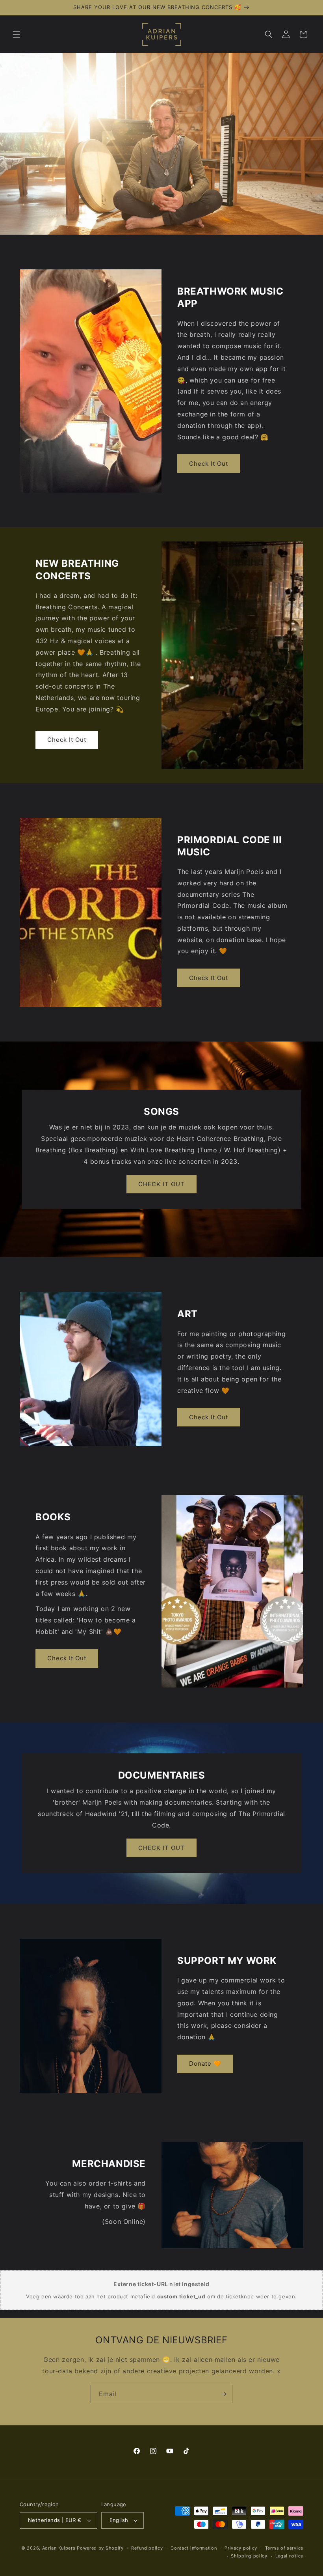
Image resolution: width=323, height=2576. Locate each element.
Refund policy (147, 2548)
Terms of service (284, 2548)
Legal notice (289, 2556)
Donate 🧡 (205, 2064)
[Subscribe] (223, 2394)
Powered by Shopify (100, 2548)
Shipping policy (249, 2556)
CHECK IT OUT (161, 1184)
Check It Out (209, 464)
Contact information (194, 2548)
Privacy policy (241, 2548)
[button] (17, 34)
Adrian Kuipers (59, 2548)
